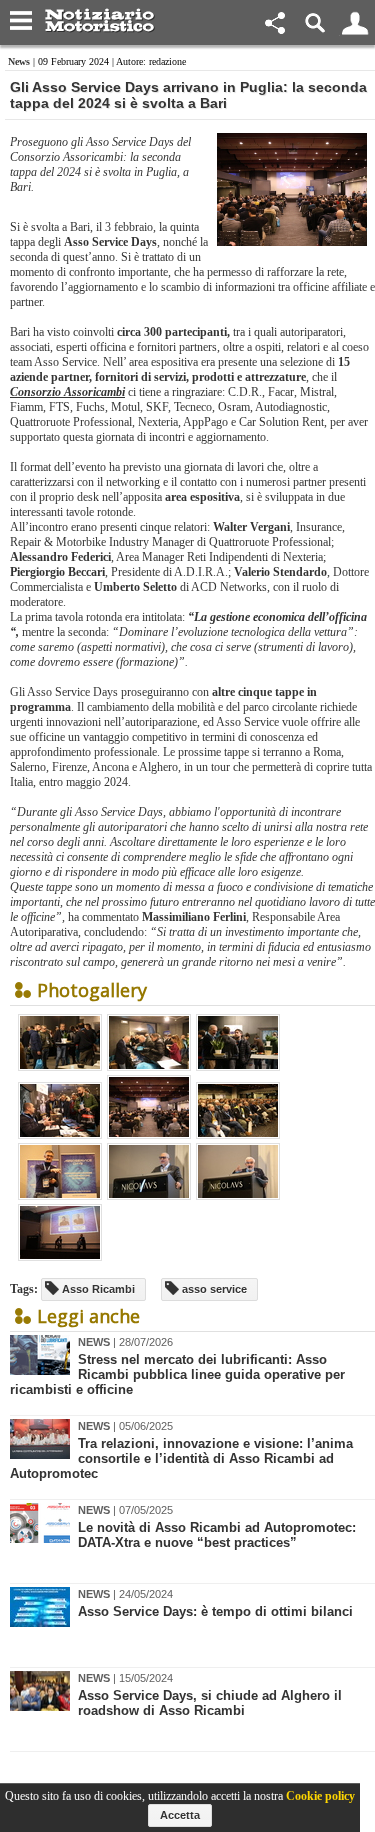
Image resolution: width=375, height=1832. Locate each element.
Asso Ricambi (97, 1289)
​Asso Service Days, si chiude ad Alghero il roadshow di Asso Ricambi (210, 1703)
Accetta (180, 1815)
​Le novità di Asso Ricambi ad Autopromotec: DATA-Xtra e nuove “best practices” (217, 1535)
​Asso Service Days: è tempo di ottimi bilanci (215, 1611)
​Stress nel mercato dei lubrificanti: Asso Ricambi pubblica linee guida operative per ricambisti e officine (177, 1374)
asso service (213, 1289)
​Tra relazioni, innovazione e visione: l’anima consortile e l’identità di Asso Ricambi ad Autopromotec (181, 1458)
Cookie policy (320, 1796)
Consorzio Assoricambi (67, 392)
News (19, 61)
